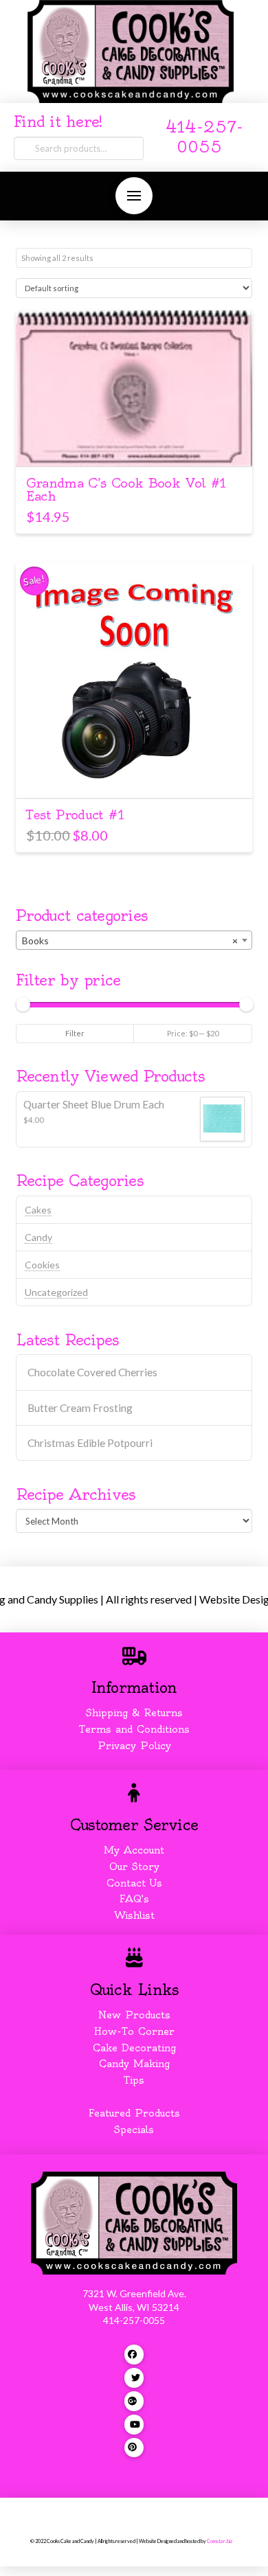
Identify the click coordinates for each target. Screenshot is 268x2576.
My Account (134, 1850)
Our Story (134, 1867)
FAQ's (134, 1899)
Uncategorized (56, 1292)
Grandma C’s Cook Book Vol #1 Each (125, 490)
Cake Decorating (134, 2048)
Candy (38, 1237)
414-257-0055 (134, 2320)
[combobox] (134, 940)
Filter (75, 1033)
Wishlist (134, 1915)
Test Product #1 (75, 815)
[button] (134, 196)
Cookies (42, 1265)
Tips (134, 2080)
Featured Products (134, 2113)
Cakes (38, 1210)
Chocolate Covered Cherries (92, 1372)
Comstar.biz (220, 2541)
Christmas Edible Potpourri (90, 1443)
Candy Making (134, 2064)
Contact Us (134, 1883)
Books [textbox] (130, 941)
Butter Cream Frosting (80, 1408)
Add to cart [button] (134, 443)
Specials (134, 2130)
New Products (134, 2015)
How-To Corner (134, 2031)
